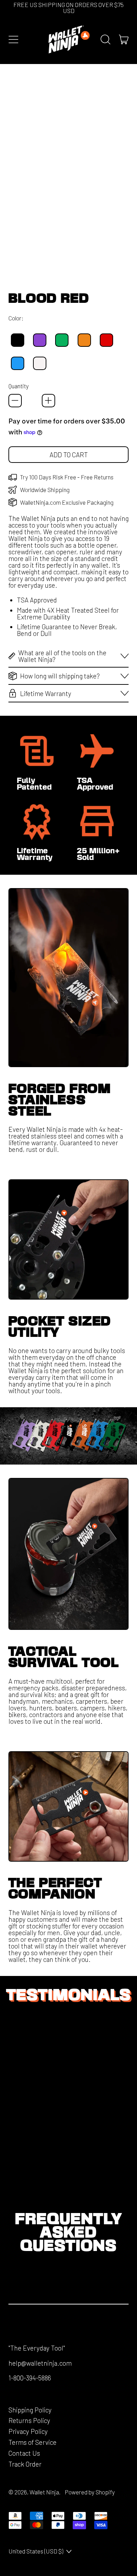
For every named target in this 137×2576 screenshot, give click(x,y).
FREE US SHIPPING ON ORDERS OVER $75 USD (68, 8)
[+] (48, 401)
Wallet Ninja (44, 2492)
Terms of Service (32, 2442)
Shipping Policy (30, 2410)
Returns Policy (29, 2420)
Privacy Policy (28, 2431)
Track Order (25, 2464)
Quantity (19, 386)
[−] (15, 401)
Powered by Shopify (90, 2492)
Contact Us (24, 2453)
